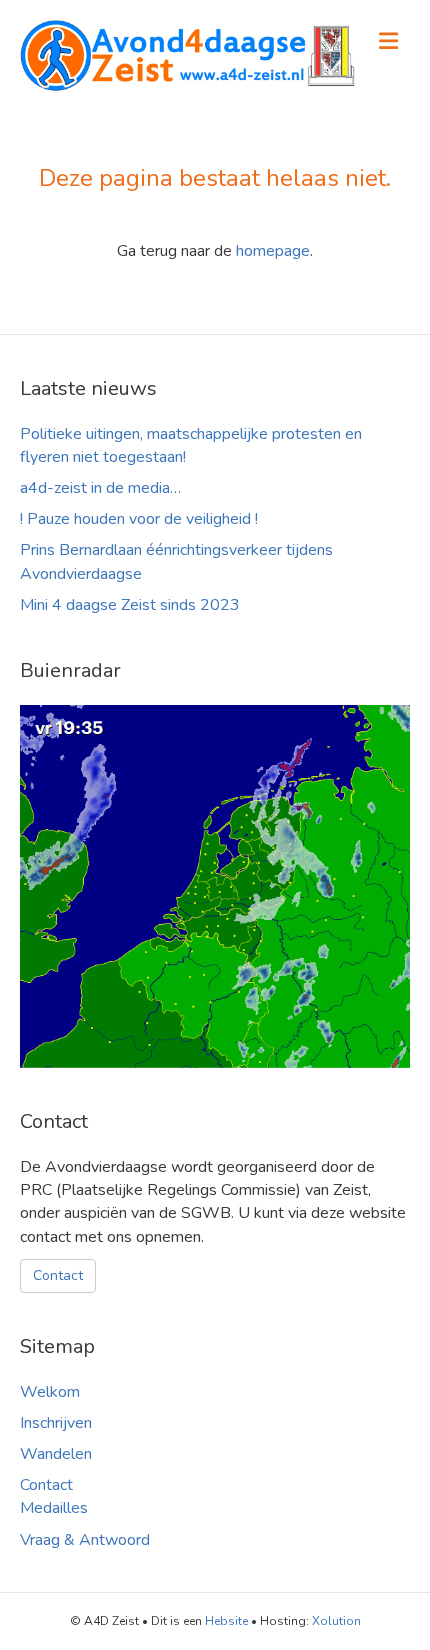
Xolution (336, 1621)
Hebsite (226, 1621)
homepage (273, 251)
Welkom (50, 1392)
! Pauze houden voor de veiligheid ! (139, 519)
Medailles (54, 1508)
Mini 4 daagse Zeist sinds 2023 (130, 605)
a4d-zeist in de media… (100, 488)
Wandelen (56, 1454)
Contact (58, 1275)
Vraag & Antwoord (85, 1540)
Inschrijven (56, 1423)
